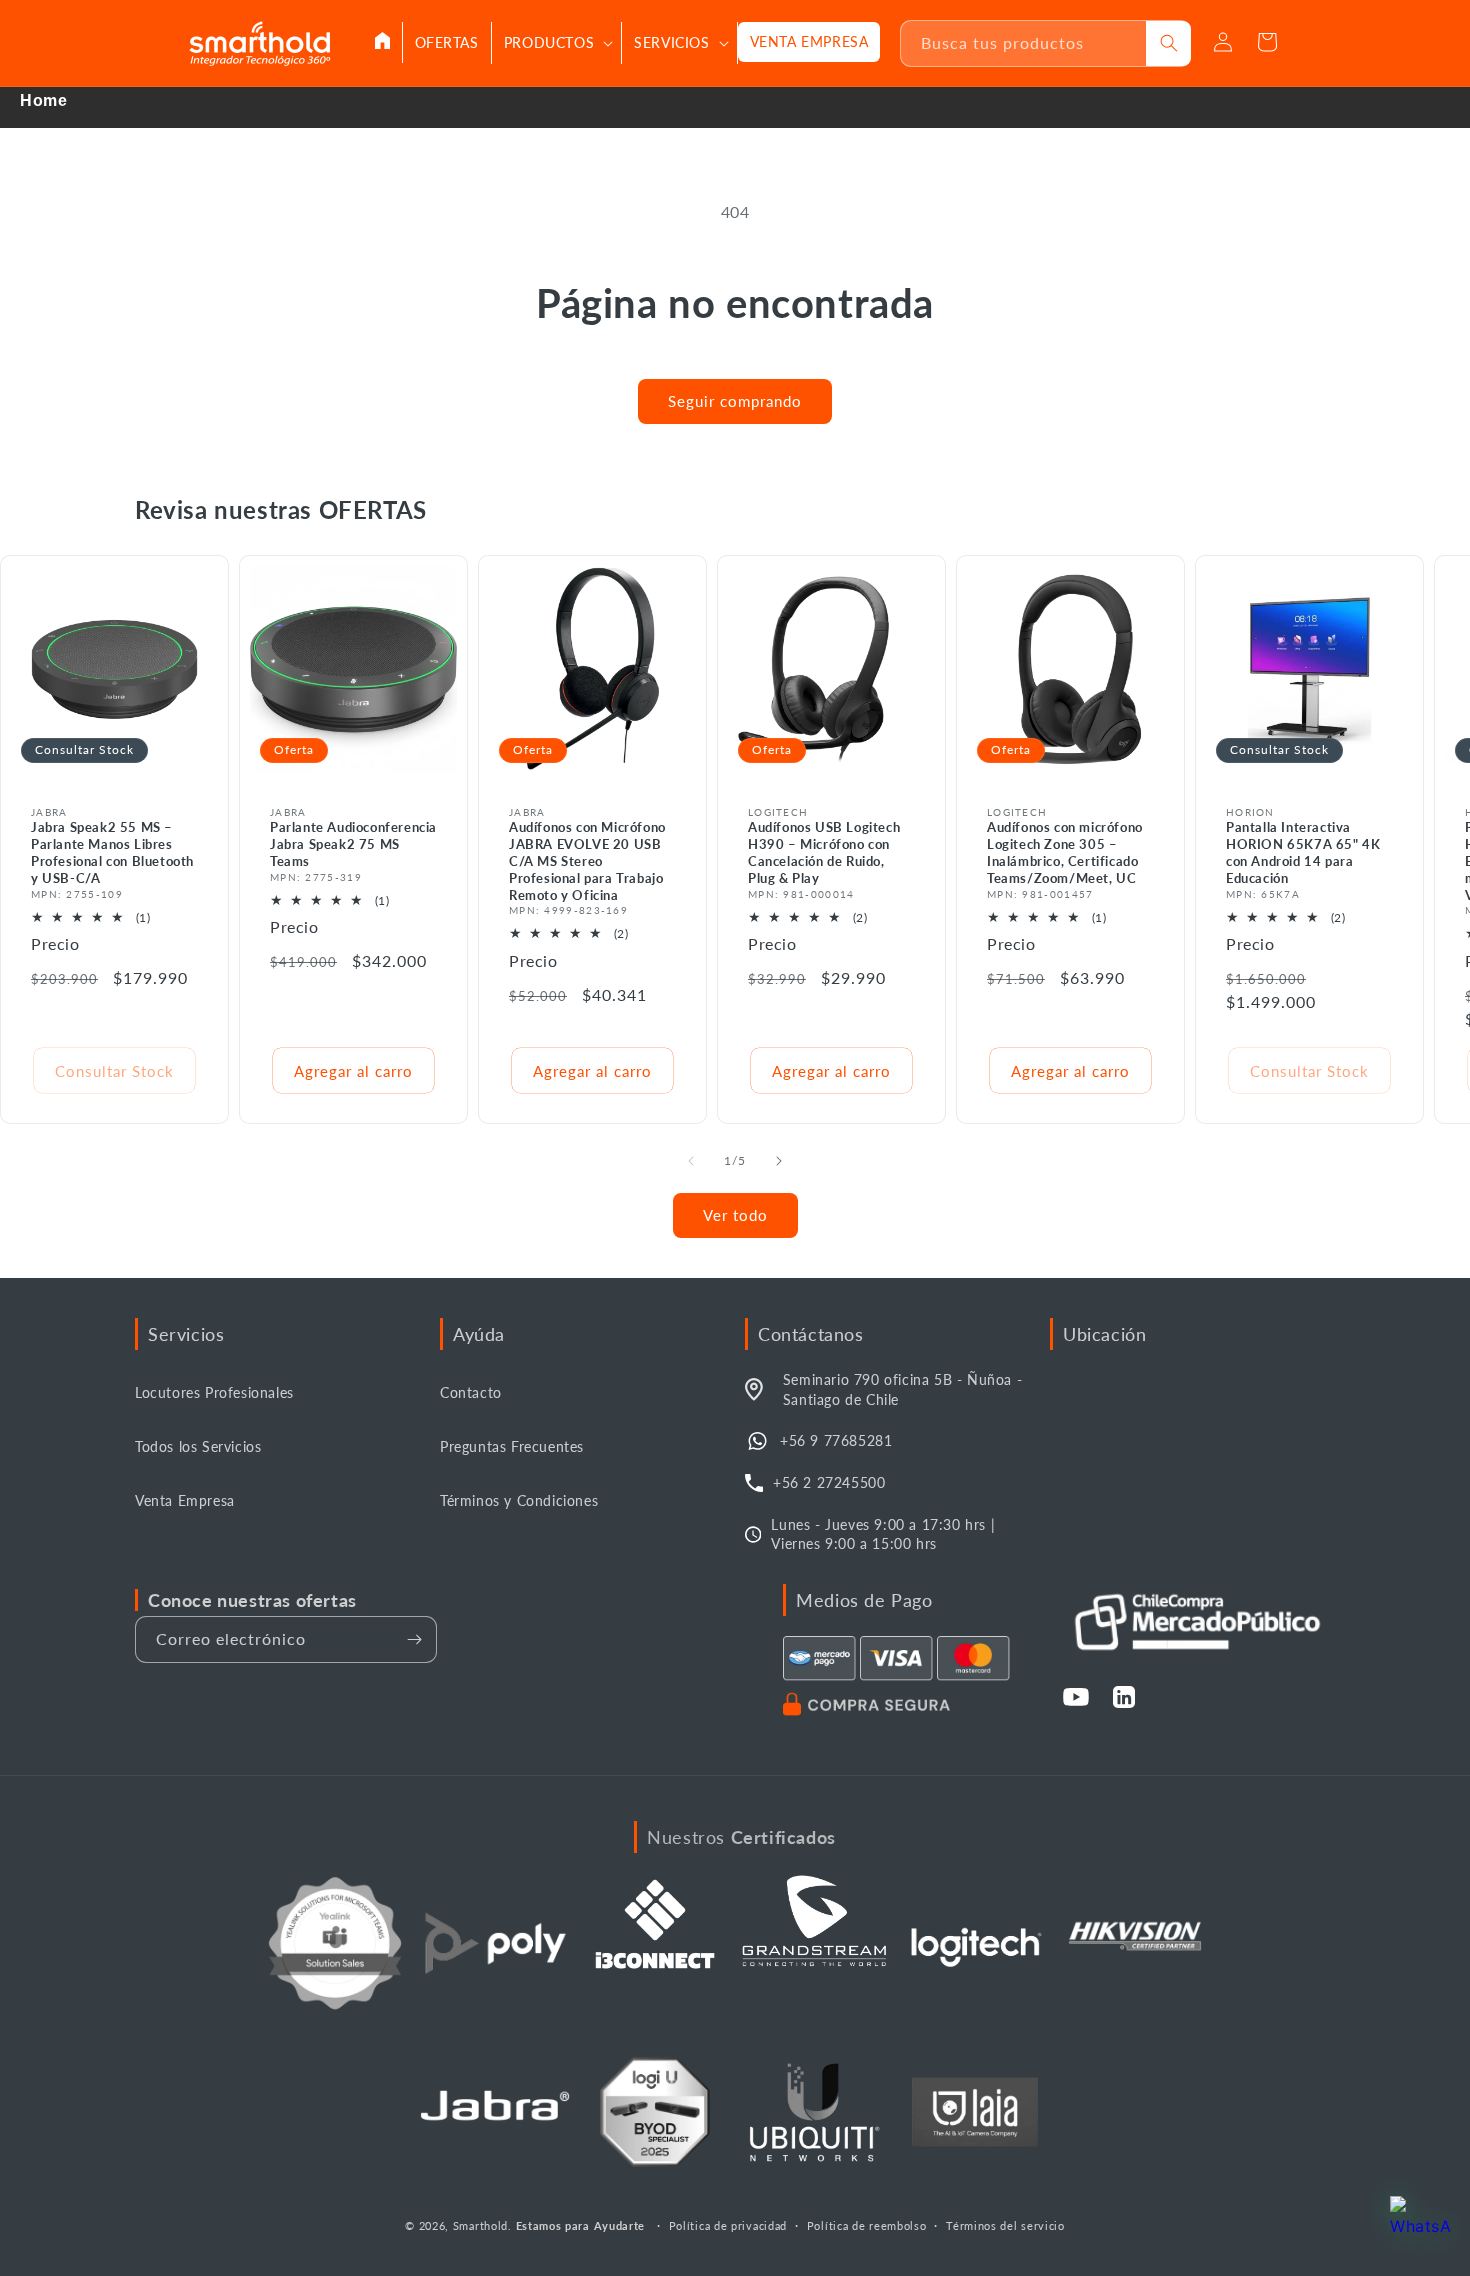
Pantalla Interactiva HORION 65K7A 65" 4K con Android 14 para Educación (1303, 852)
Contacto (471, 1392)
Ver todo (735, 1215)
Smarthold (480, 2225)
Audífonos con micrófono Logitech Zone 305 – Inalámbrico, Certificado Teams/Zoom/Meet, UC (1065, 852)
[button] (557, 43)
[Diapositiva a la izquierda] (691, 1161)
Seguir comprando (735, 401)
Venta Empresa (185, 1500)
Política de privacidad (728, 2225)
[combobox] (1024, 43)
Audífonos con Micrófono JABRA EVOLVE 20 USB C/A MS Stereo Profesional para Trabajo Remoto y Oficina (587, 861)
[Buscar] (1168, 43)
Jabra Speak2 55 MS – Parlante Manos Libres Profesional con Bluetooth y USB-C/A (112, 852)
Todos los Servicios (198, 1446)
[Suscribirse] (414, 1639)
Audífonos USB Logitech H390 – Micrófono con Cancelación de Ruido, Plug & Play (824, 852)
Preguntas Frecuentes (512, 1446)
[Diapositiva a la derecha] (779, 1161)
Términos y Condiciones (519, 1500)
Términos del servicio (1005, 2225)
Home (43, 100)
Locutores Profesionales (214, 1392)
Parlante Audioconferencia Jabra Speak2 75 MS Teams (353, 844)
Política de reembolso (867, 2225)
